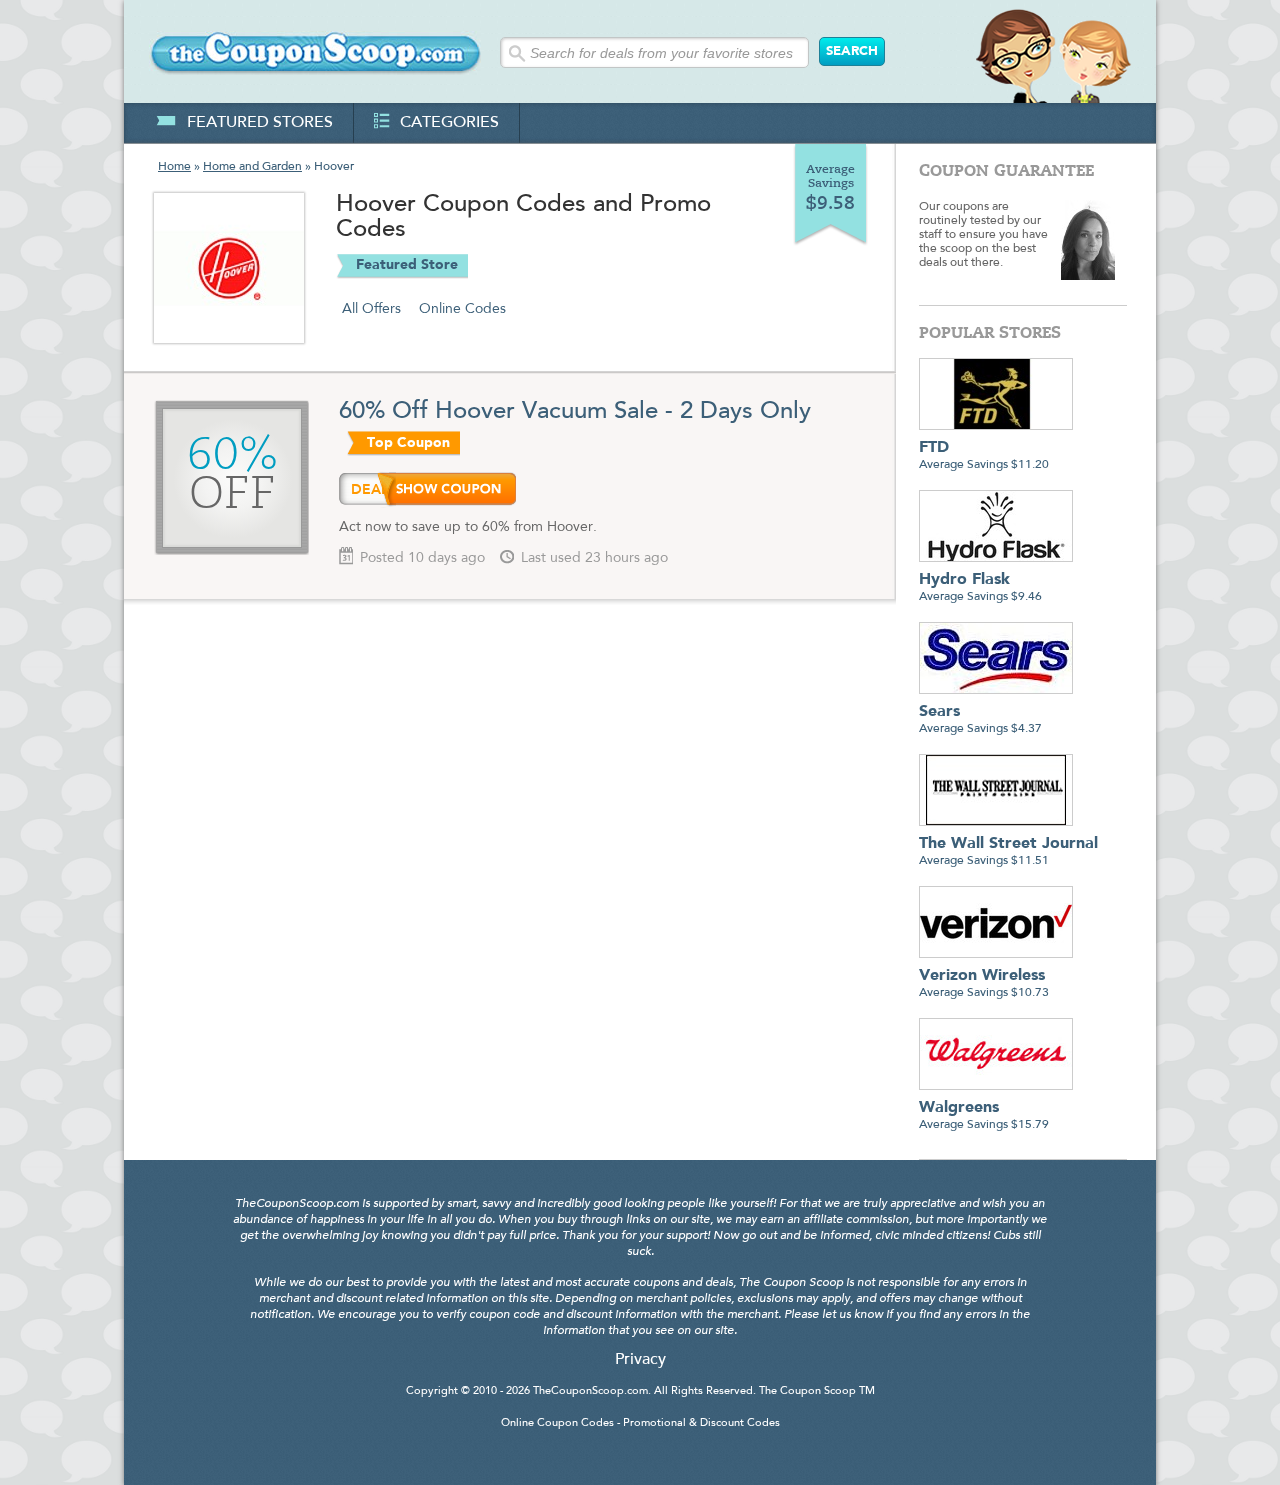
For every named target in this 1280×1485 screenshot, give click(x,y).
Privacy (640, 1360)
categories (449, 123)
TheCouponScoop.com (590, 1391)
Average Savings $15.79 (984, 1115)
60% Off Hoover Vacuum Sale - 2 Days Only (575, 412)
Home (174, 167)
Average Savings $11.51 (1008, 851)
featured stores (260, 123)
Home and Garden (252, 167)
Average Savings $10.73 (984, 983)
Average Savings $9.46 (980, 587)
